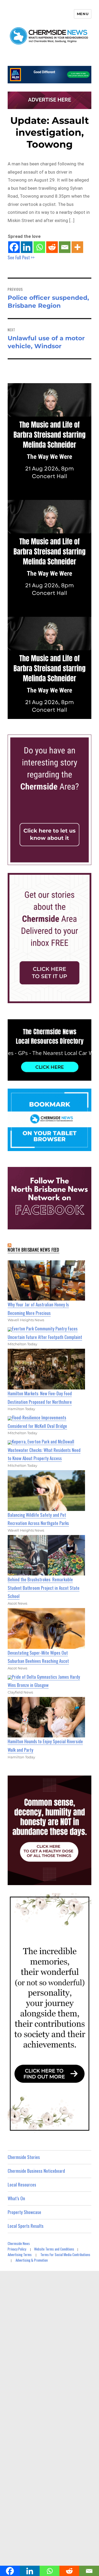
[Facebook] (14, 247)
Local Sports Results (26, 2226)
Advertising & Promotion (32, 2260)
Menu (83, 14)
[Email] (65, 247)
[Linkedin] (27, 247)
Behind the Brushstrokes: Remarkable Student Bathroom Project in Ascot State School (44, 1588)
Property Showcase (24, 2212)
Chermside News (19, 2243)
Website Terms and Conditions (54, 2249)
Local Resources (22, 2185)
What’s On (16, 2198)
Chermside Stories (24, 2157)
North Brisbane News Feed (34, 1250)
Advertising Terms (20, 2254)
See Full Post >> (21, 257)
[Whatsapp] (39, 247)
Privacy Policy (17, 2249)
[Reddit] (52, 247)
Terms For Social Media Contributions (65, 2254)
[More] (77, 247)
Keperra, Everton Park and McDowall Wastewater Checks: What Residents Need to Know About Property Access (44, 1450)
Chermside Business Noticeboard (36, 2171)
